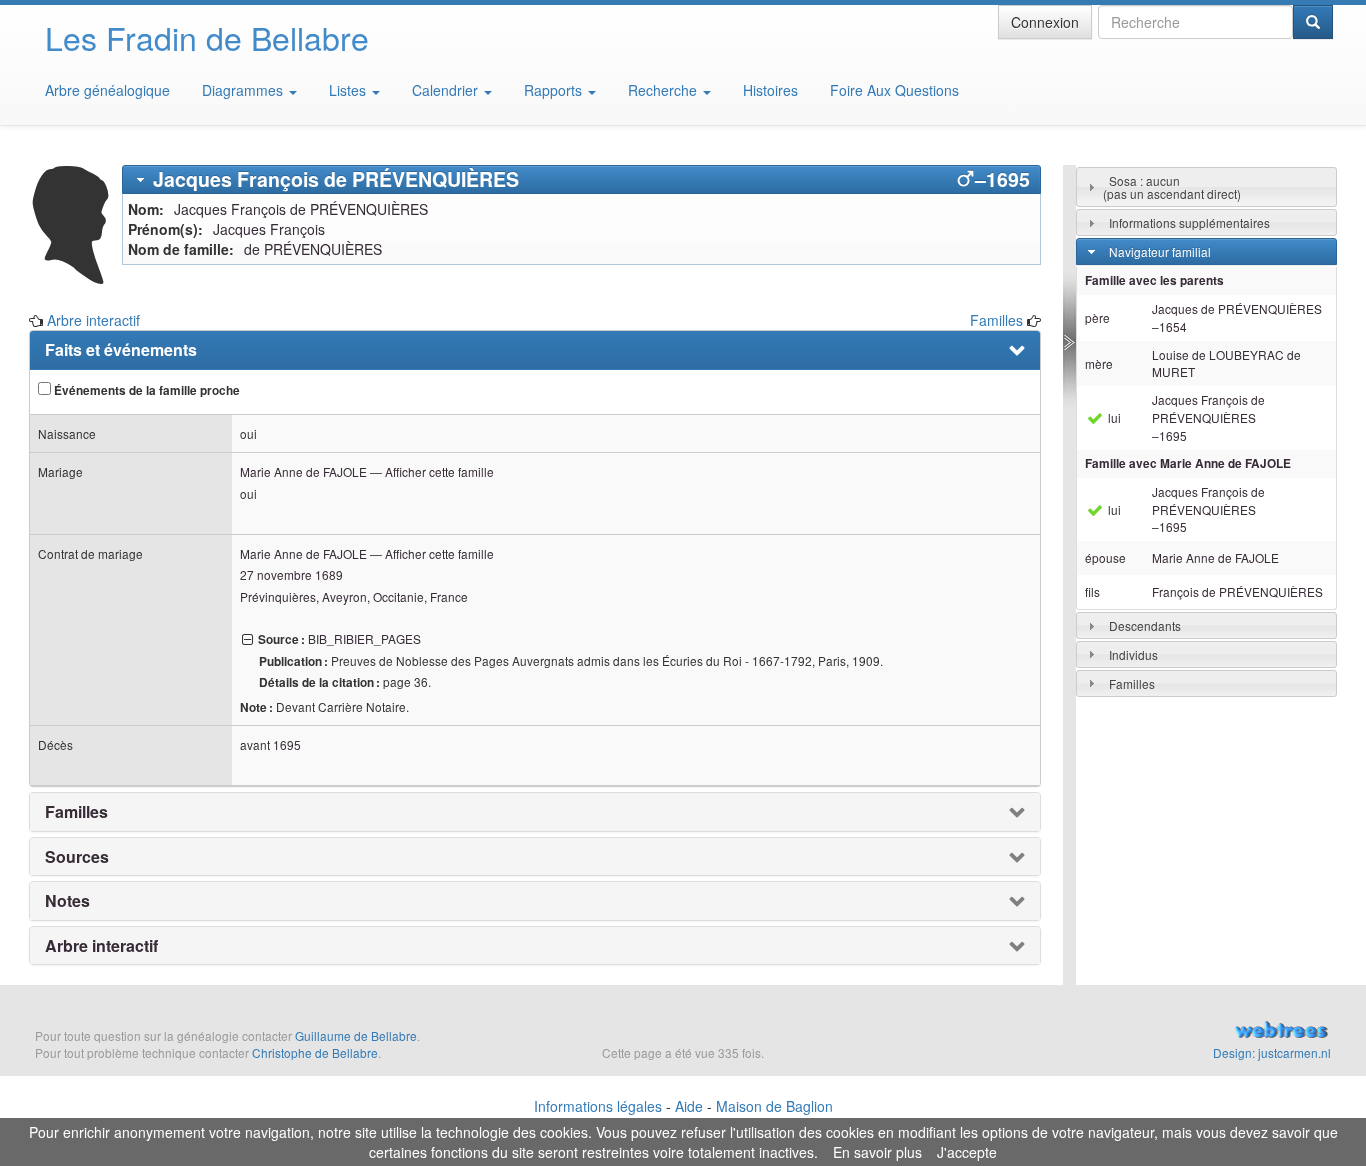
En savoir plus (877, 1152)
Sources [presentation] (77, 857)
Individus (1133, 654)
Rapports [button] (555, 90)
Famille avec (1188, 463)
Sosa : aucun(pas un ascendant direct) (1172, 187)
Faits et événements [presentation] (121, 350)
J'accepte (967, 1152)
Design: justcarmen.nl (1272, 1052)
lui (1113, 417)
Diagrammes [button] (244, 90)
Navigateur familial (1160, 251)
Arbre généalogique (107, 90)
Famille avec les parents (1154, 280)
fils (1092, 591)
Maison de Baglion (774, 1106)
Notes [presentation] (67, 901)
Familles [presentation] (76, 812)
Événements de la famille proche (145, 390)
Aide (689, 1106)
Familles (996, 320)
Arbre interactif (93, 320)
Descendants (1145, 625)
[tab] (581, 179)
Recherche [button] (664, 90)
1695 (287, 744)
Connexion (1045, 22)
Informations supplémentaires (1189, 222)
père (1097, 317)
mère (1099, 363)
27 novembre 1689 (291, 574)
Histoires (770, 90)
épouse (1105, 557)
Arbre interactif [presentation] (101, 946)
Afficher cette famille (439, 471)
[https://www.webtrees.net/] (1138, 1032)
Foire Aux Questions (894, 90)
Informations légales (598, 1106)
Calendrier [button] (447, 90)
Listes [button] (349, 90)
